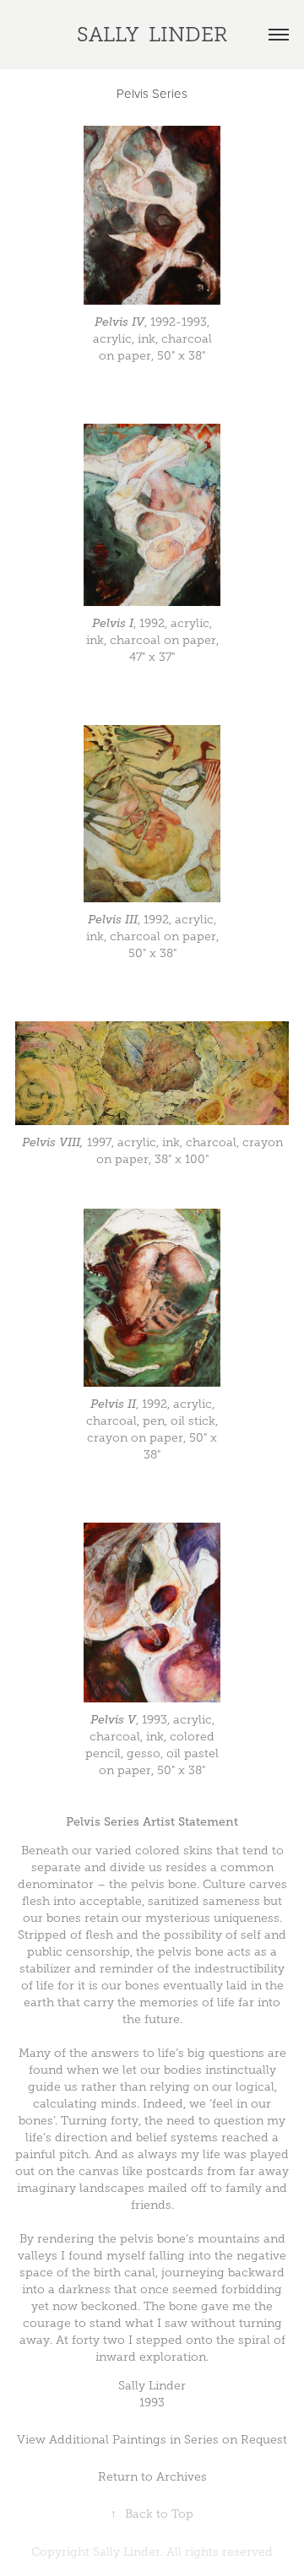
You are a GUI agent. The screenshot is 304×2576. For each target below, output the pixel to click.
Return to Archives (152, 2477)
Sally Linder (152, 35)
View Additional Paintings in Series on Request (152, 2440)
